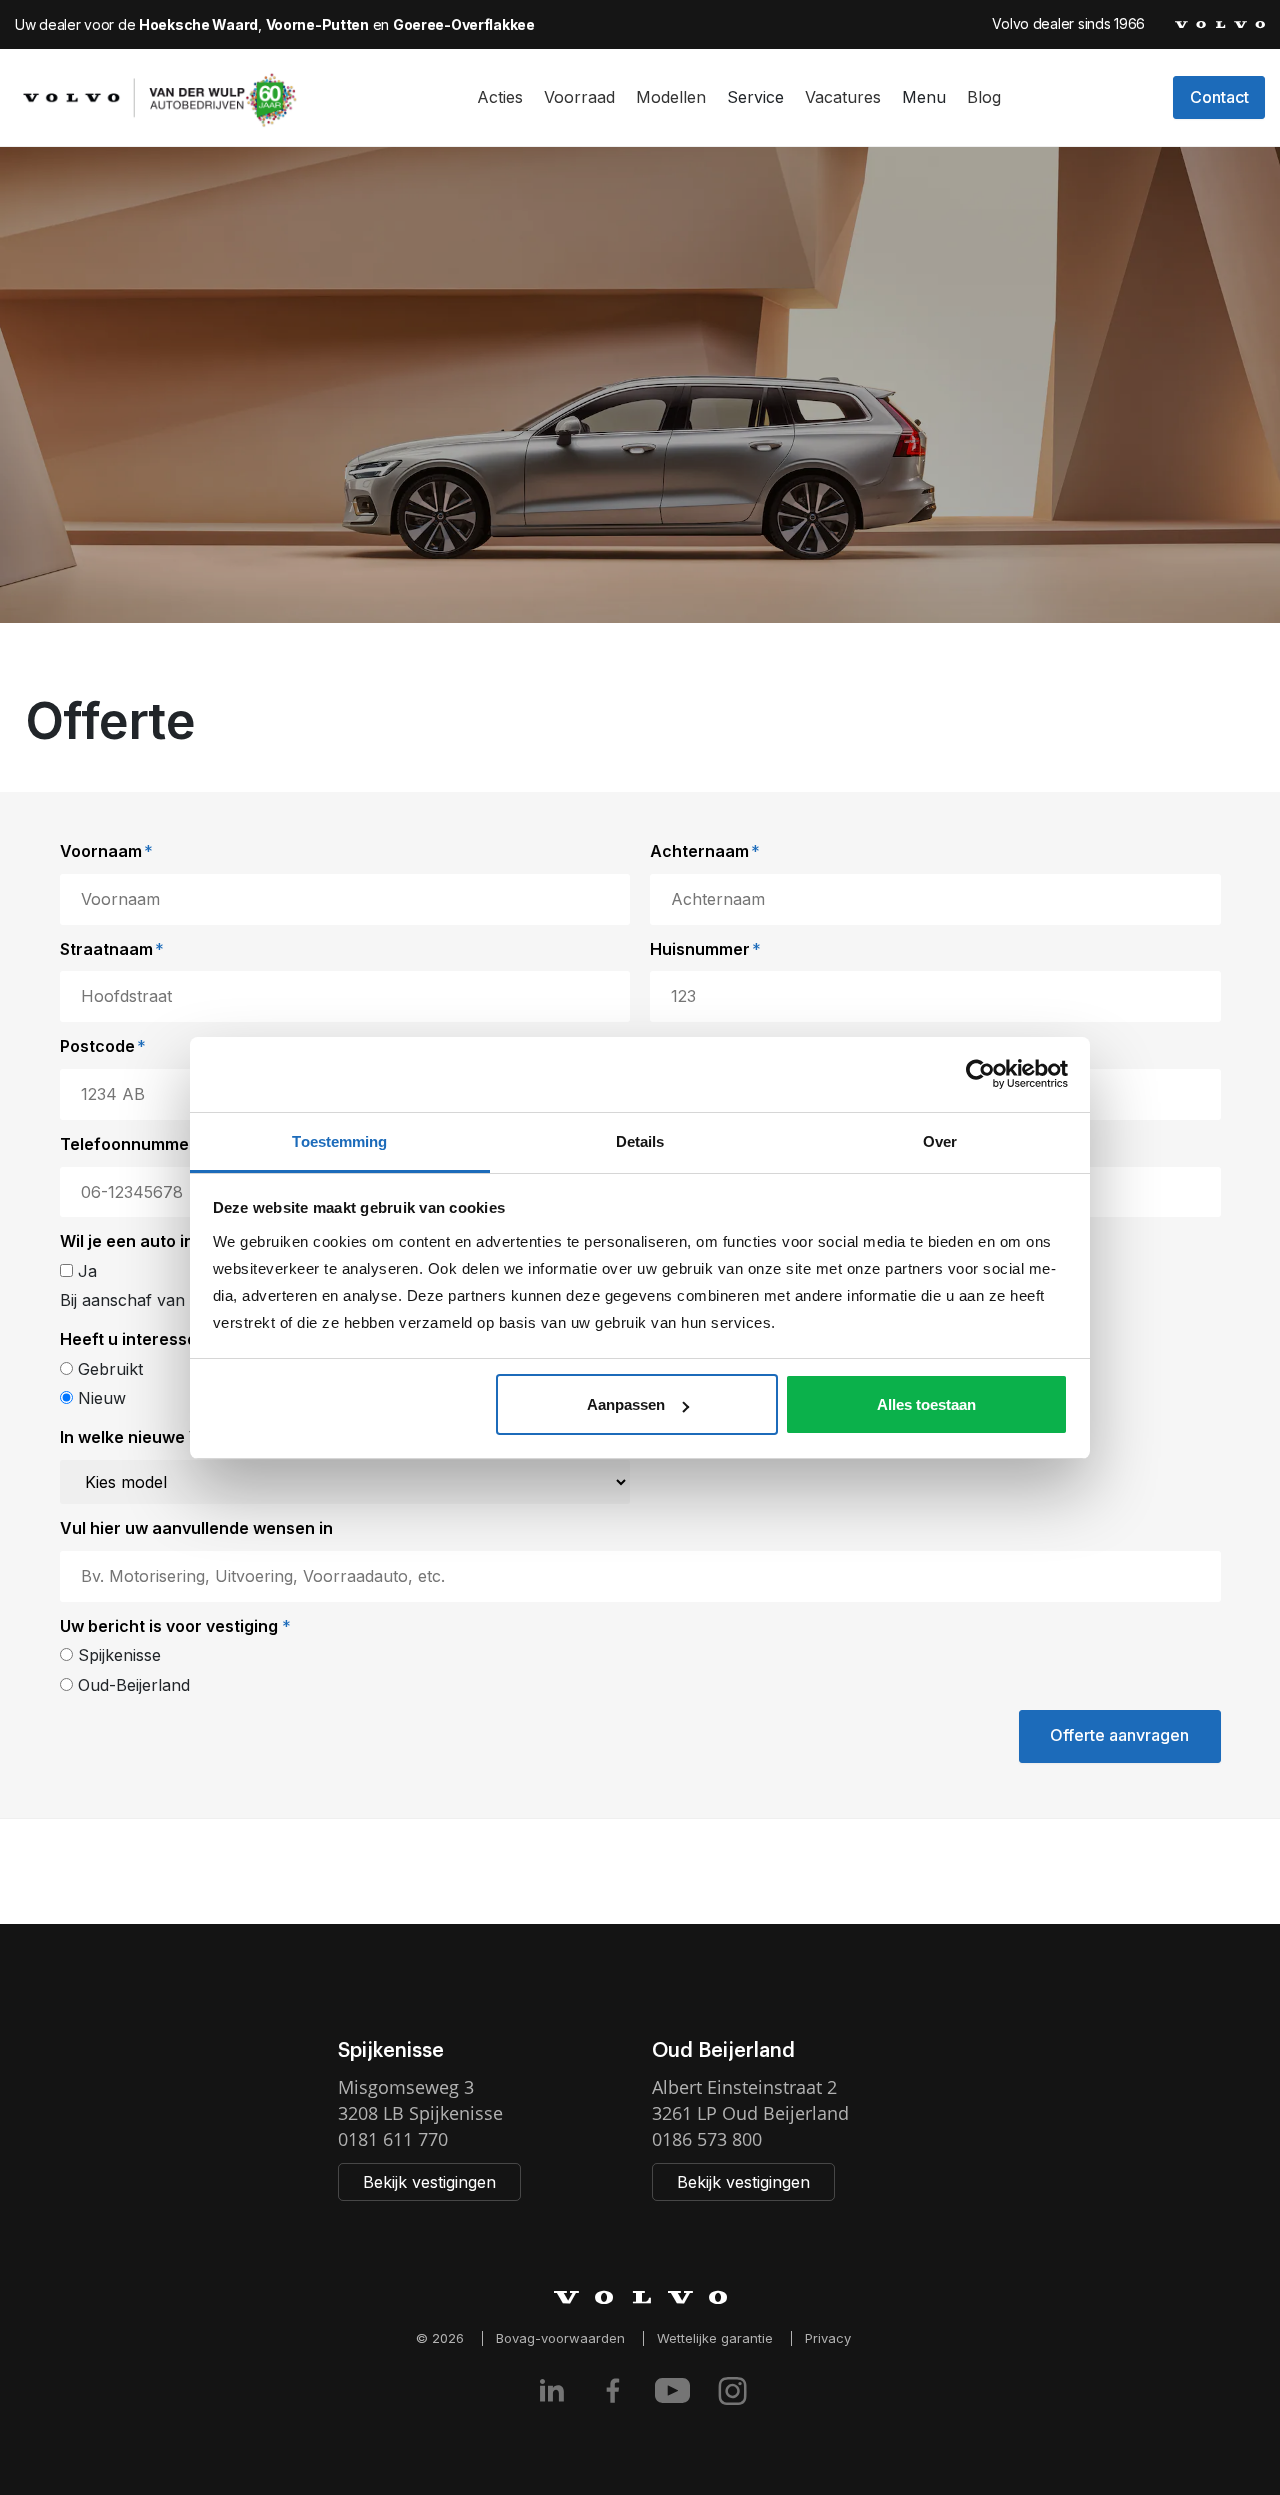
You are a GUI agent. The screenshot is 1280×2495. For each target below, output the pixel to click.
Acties (500, 97)
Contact (1219, 97)
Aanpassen (626, 1404)
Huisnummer (705, 949)
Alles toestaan (926, 1404)
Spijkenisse (117, 1655)
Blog (984, 97)
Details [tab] (640, 1141)
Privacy (828, 2338)
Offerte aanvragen (1119, 1735)
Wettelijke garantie (715, 2338)
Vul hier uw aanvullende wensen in (196, 1528)
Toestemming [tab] (339, 1141)
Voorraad (579, 97)
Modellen (671, 97)
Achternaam (705, 851)
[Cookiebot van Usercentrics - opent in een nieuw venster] (980, 1074)
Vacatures (843, 97)
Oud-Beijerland (131, 1685)
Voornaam (106, 851)
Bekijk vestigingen (429, 2182)
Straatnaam (112, 949)
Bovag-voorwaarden (560, 2338)
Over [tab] (940, 1141)
